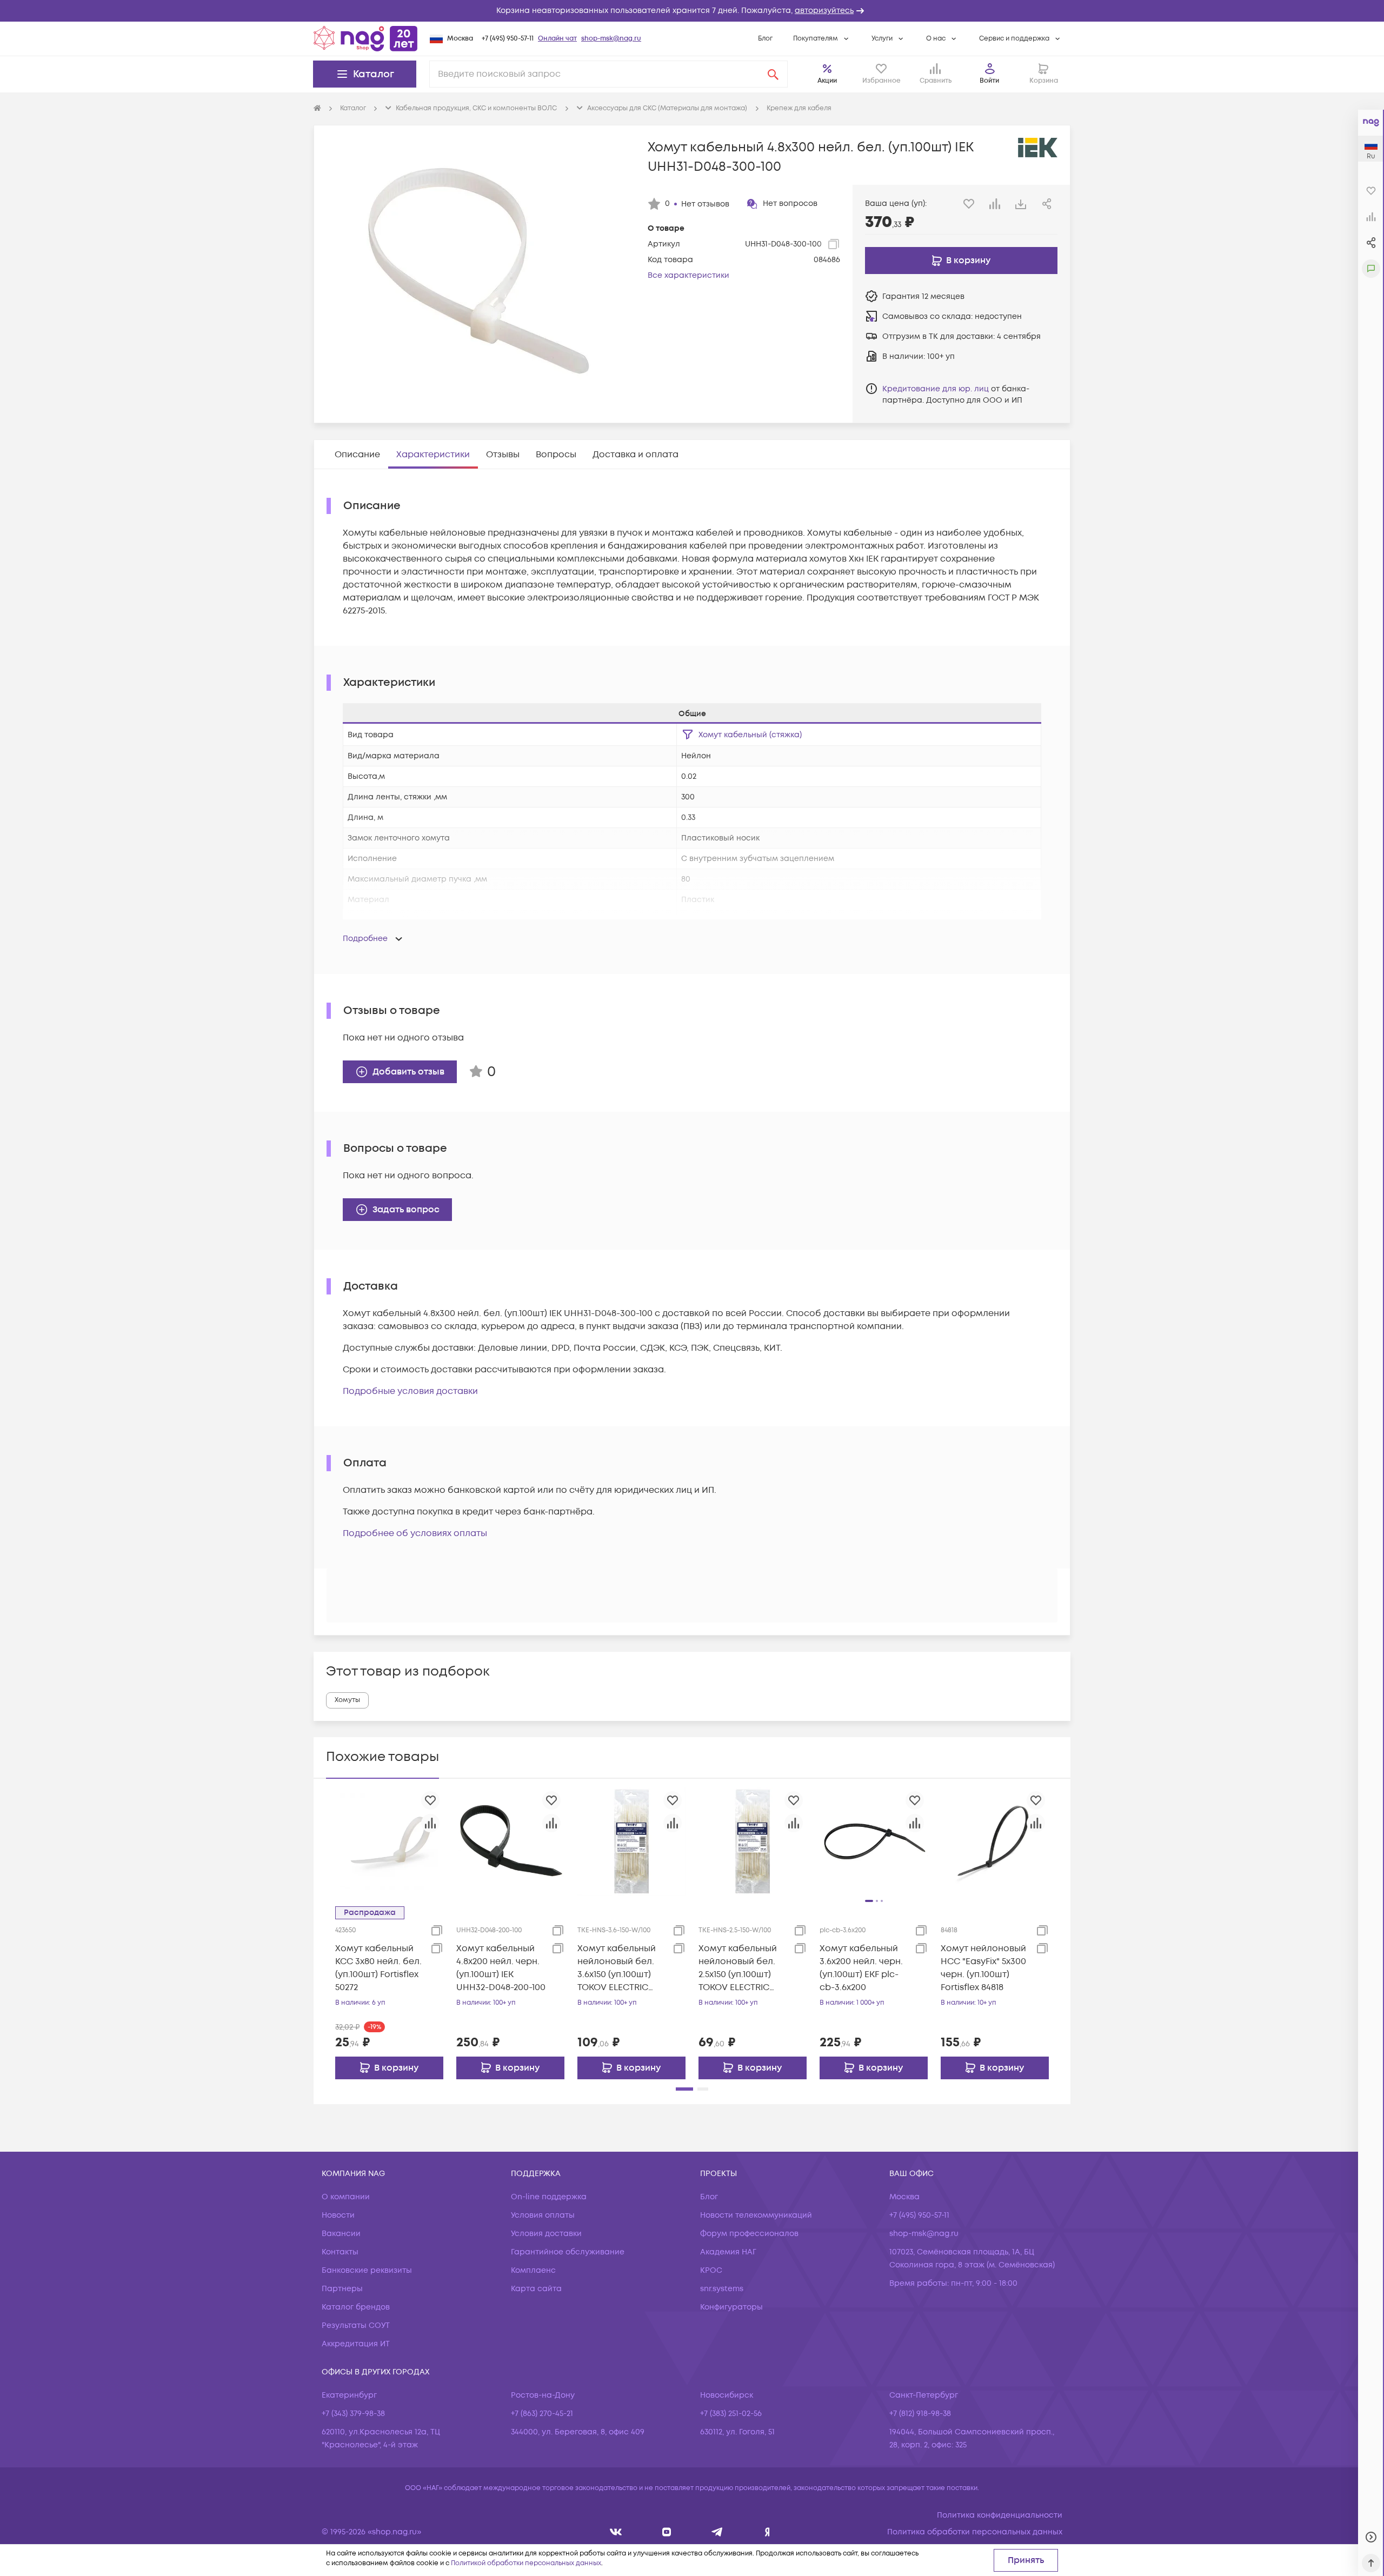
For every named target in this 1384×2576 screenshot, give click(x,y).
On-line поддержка (549, 2197)
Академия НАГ (728, 2252)
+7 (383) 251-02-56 (731, 2414)
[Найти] (773, 74)
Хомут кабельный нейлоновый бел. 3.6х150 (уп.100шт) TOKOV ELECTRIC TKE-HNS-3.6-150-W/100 (617, 1968)
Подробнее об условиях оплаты (415, 1533)
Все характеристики (688, 275)
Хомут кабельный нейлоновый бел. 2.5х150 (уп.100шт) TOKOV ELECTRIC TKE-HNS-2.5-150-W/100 (738, 1968)
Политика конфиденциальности (1000, 2515)
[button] (692, 11)
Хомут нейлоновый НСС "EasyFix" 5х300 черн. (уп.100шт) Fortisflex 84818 (983, 1968)
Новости (338, 2215)
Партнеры (342, 2289)
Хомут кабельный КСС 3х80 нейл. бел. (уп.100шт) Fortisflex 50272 (378, 1968)
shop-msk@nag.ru (611, 39)
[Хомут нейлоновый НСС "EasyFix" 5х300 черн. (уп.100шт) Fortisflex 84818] (995, 1841)
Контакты (340, 2252)
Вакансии (341, 2234)
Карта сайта (536, 2289)
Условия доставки (546, 2234)
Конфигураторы (731, 2307)
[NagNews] (717, 2532)
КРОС (711, 2270)
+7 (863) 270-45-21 (542, 2414)
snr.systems (722, 2289)
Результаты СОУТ (356, 2325)
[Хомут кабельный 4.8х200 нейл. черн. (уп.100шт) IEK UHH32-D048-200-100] (510, 1841)
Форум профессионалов (749, 2234)
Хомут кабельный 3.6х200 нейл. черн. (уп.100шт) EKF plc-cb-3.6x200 (861, 1968)
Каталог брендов (356, 2307)
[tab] (357, 455)
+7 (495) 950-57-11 (508, 39)
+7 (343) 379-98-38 (353, 2414)
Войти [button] (989, 81)
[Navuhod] (667, 2532)
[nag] (767, 2532)
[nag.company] (616, 2532)
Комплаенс (533, 2270)
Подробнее (365, 939)
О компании (346, 2197)
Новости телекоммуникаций (756, 2215)
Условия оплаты (543, 2215)
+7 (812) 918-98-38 (920, 2414)
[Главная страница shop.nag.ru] (365, 38)
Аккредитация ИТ (356, 2344)
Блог (765, 39)
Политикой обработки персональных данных (526, 2563)
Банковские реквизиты (367, 2270)
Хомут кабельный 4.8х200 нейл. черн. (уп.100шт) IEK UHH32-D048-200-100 (501, 1968)
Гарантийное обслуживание (568, 2252)
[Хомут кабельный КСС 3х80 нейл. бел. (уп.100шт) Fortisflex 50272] (389, 1841)
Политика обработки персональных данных (975, 2532)
